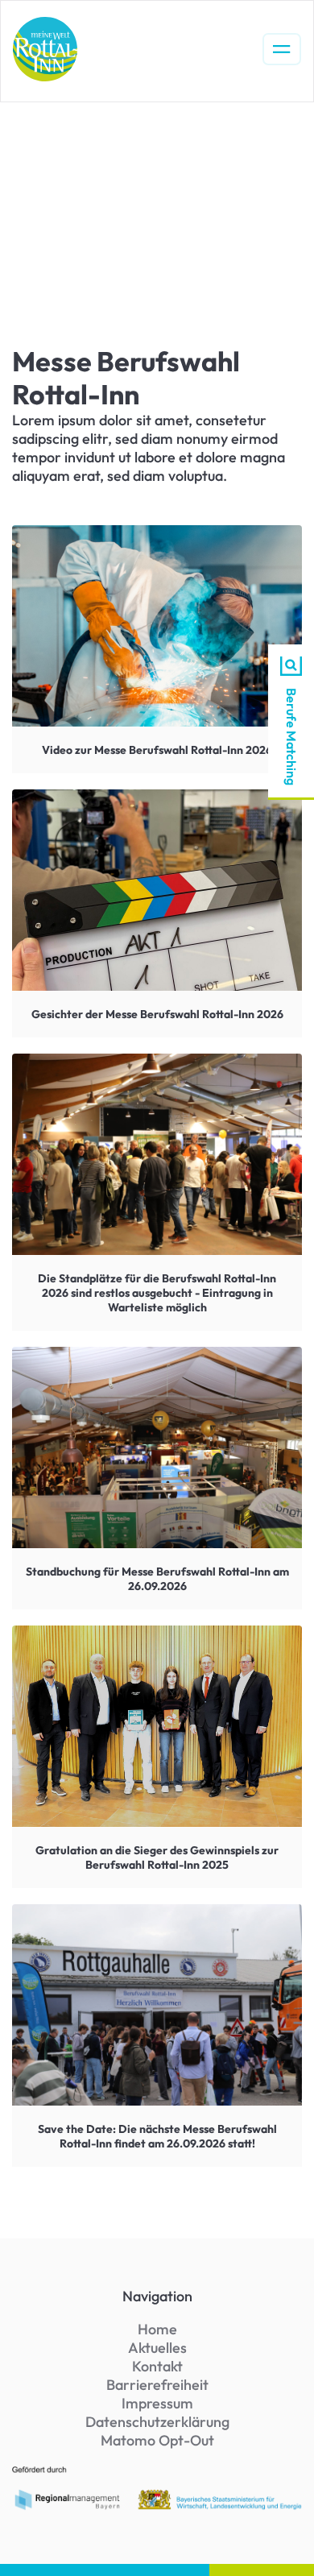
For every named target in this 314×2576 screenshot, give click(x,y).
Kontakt (157, 2366)
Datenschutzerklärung (157, 2422)
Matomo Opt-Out (157, 2440)
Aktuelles (157, 2348)
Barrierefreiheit (157, 2385)
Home (157, 2329)
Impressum (157, 2403)
